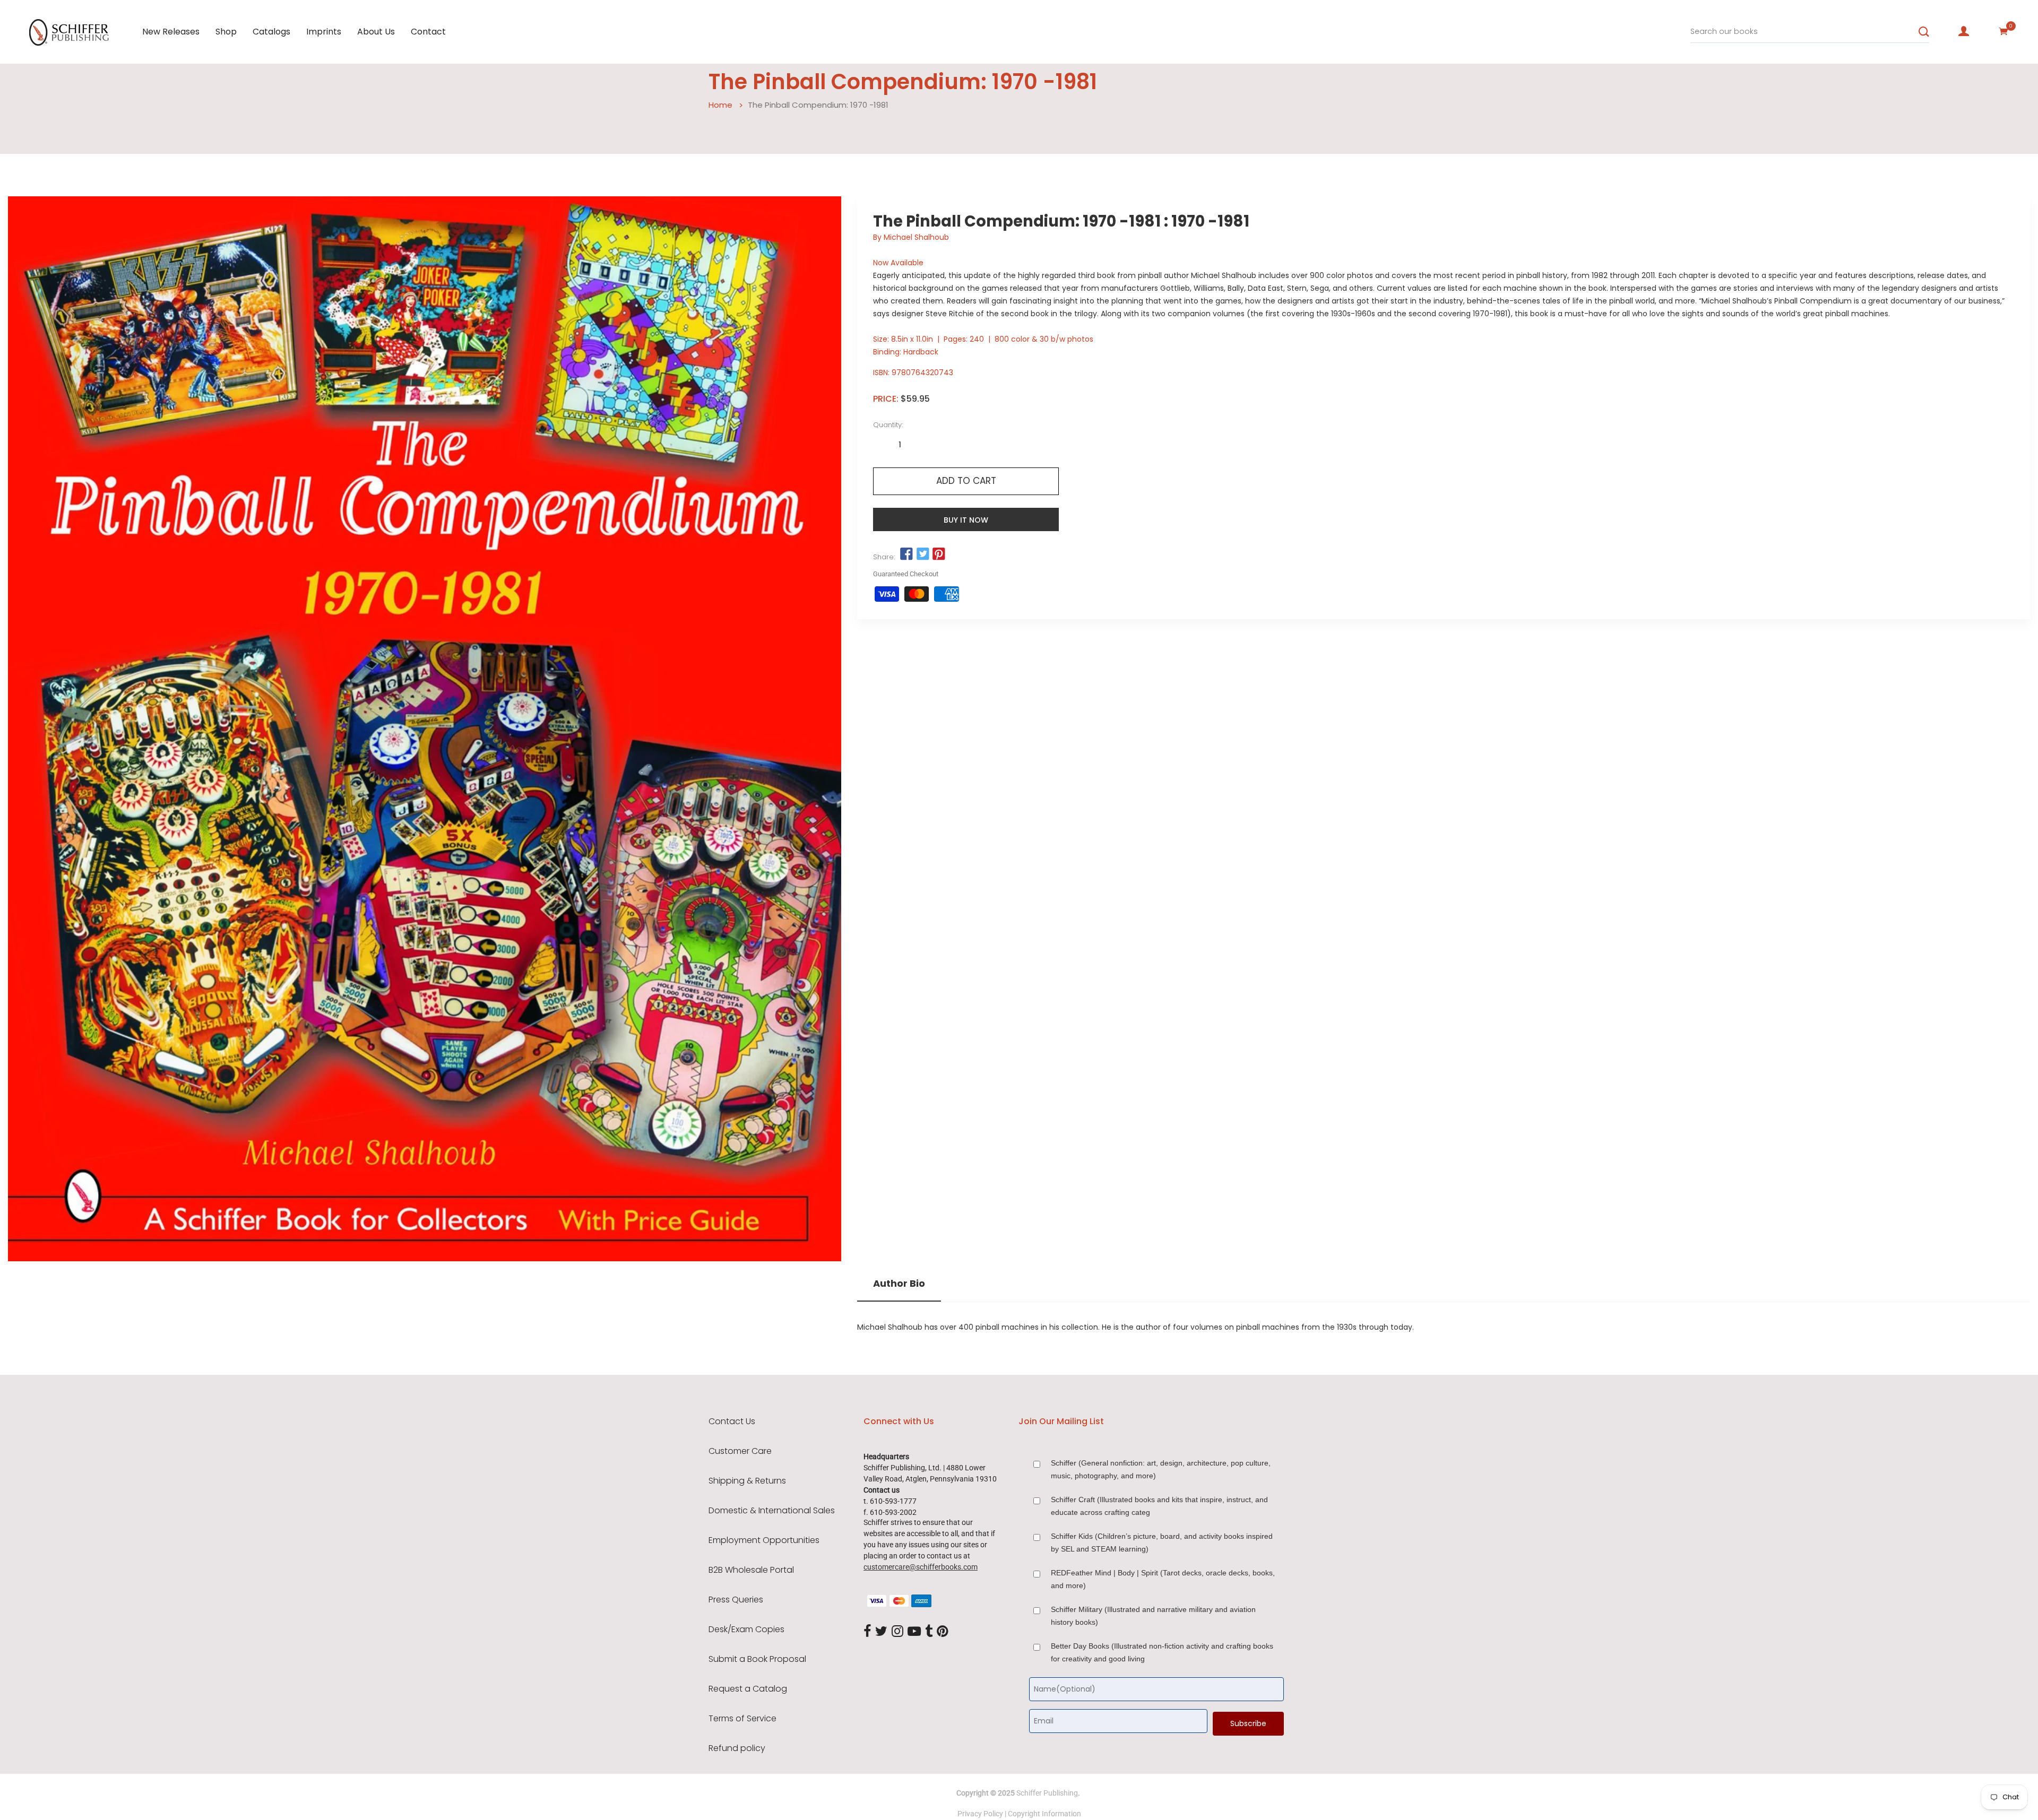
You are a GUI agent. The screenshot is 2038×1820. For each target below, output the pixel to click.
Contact (428, 32)
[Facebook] (867, 1632)
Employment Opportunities (764, 1540)
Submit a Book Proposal (757, 1659)
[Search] (1924, 32)
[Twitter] (881, 1632)
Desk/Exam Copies (746, 1630)
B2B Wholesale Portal (751, 1570)
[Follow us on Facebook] (906, 554)
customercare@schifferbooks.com (921, 1567)
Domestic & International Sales (772, 1511)
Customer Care (740, 1451)
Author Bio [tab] (899, 1284)
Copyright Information (1044, 1814)
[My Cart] (2004, 31)
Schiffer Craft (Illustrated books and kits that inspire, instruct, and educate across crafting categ (1159, 1506)
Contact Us (732, 1422)
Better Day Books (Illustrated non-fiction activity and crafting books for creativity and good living (1162, 1652)
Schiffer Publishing (1047, 1793)
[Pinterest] (943, 1632)
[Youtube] (914, 1632)
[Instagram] (897, 1632)
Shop (226, 32)
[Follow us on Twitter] (922, 554)
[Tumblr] (929, 1632)
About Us (376, 32)
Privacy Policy (980, 1814)
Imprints (324, 32)
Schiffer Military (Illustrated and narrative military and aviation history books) (1153, 1616)
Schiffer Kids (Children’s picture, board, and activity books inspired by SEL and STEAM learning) (1162, 1542)
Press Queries (736, 1600)
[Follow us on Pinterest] (939, 554)
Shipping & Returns (747, 1481)
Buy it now (966, 520)
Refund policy (737, 1748)
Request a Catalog (748, 1689)
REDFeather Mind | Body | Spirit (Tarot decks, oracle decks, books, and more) (1163, 1579)
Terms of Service (742, 1719)
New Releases (171, 32)
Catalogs (271, 32)
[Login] (1964, 31)
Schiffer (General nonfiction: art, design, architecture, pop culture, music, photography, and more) (1161, 1469)
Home (720, 105)
